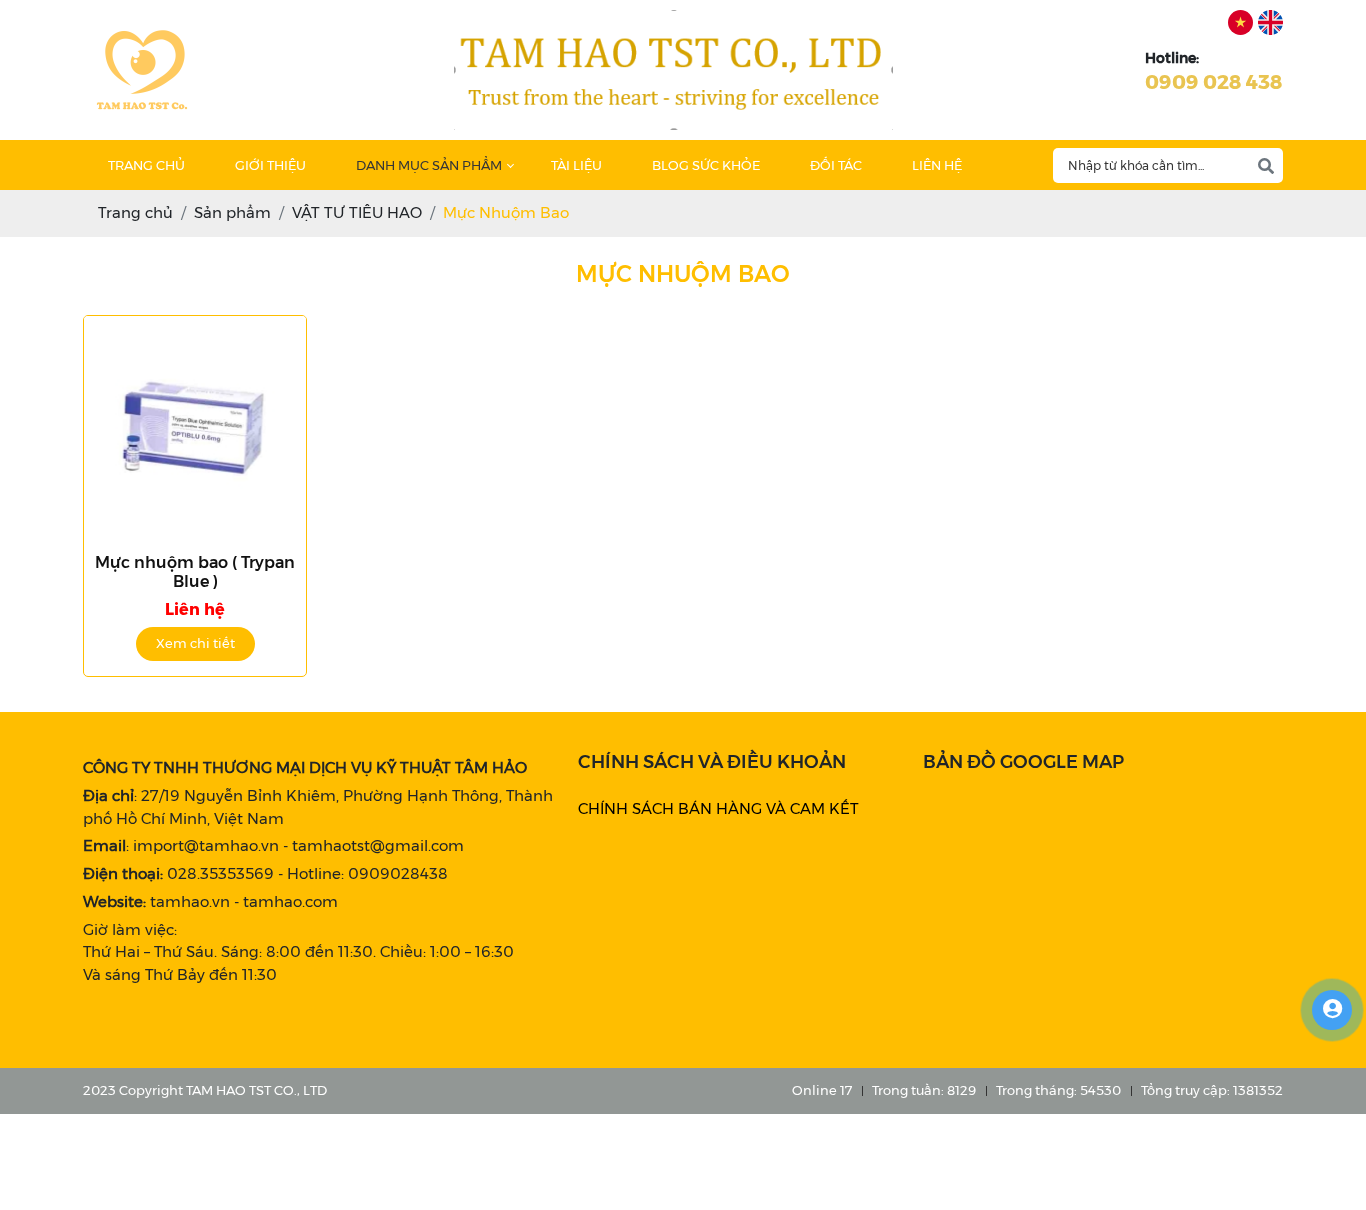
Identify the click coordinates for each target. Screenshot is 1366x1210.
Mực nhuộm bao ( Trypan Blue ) (195, 572)
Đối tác (836, 165)
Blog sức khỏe (706, 165)
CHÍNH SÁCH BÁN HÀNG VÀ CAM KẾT (718, 808)
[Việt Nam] (1240, 22)
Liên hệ (937, 165)
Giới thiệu (270, 165)
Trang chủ (146, 165)
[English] (1270, 22)
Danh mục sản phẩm (429, 165)
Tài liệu (576, 165)
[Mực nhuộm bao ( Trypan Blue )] (195, 427)
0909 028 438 (1214, 82)
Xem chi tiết (195, 643)
